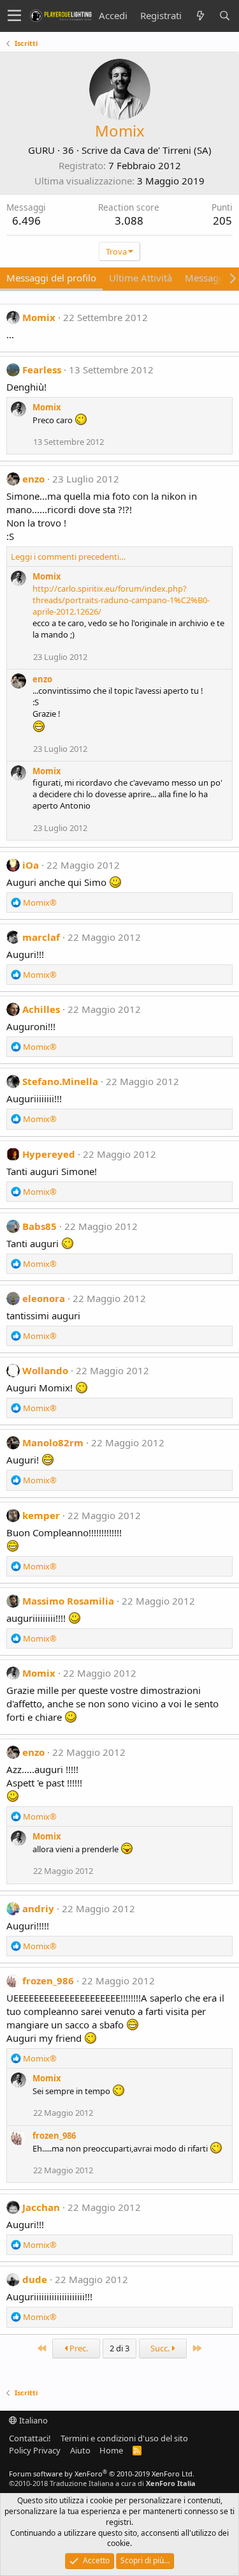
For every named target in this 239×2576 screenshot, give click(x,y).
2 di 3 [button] (119, 2348)
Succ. (161, 2348)
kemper (41, 1515)
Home (111, 2450)
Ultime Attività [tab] (141, 278)
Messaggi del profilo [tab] (51, 278)
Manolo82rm (53, 1442)
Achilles (41, 1009)
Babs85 (40, 1226)
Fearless (42, 370)
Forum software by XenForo (102, 2474)
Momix (39, 317)
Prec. (78, 2348)
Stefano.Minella (60, 1081)
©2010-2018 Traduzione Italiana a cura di (102, 2483)
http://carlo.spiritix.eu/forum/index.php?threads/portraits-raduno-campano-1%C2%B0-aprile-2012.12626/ (121, 600)
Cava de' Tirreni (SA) (168, 150)
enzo (33, 479)
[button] (14, 16)
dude (35, 2279)
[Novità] (200, 16)
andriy (38, 1908)
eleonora (44, 1298)
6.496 (26, 221)
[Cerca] (224, 16)
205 (222, 221)
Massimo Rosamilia (68, 1601)
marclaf (41, 937)
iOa (31, 865)
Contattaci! (30, 2438)
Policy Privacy (35, 2450)
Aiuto (80, 2450)
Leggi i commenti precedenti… (68, 557)
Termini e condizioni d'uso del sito (124, 2438)
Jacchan (41, 2207)
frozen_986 (48, 1981)
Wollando (45, 1370)
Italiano (33, 2420)
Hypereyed (49, 1154)
